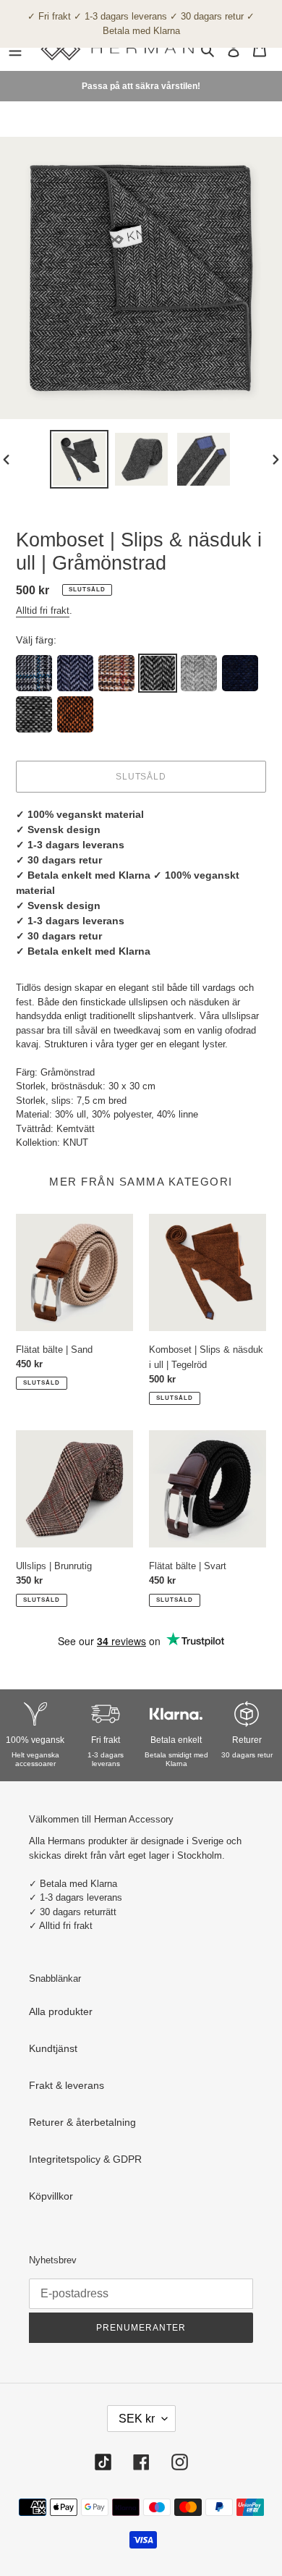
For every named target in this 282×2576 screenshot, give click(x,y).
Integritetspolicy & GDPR (85, 2159)
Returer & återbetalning (82, 2122)
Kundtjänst (53, 2048)
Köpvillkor (51, 2196)
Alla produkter (61, 2011)
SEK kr (137, 2419)
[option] (80, 459)
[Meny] (15, 49)
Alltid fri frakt (43, 611)
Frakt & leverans (67, 2085)
